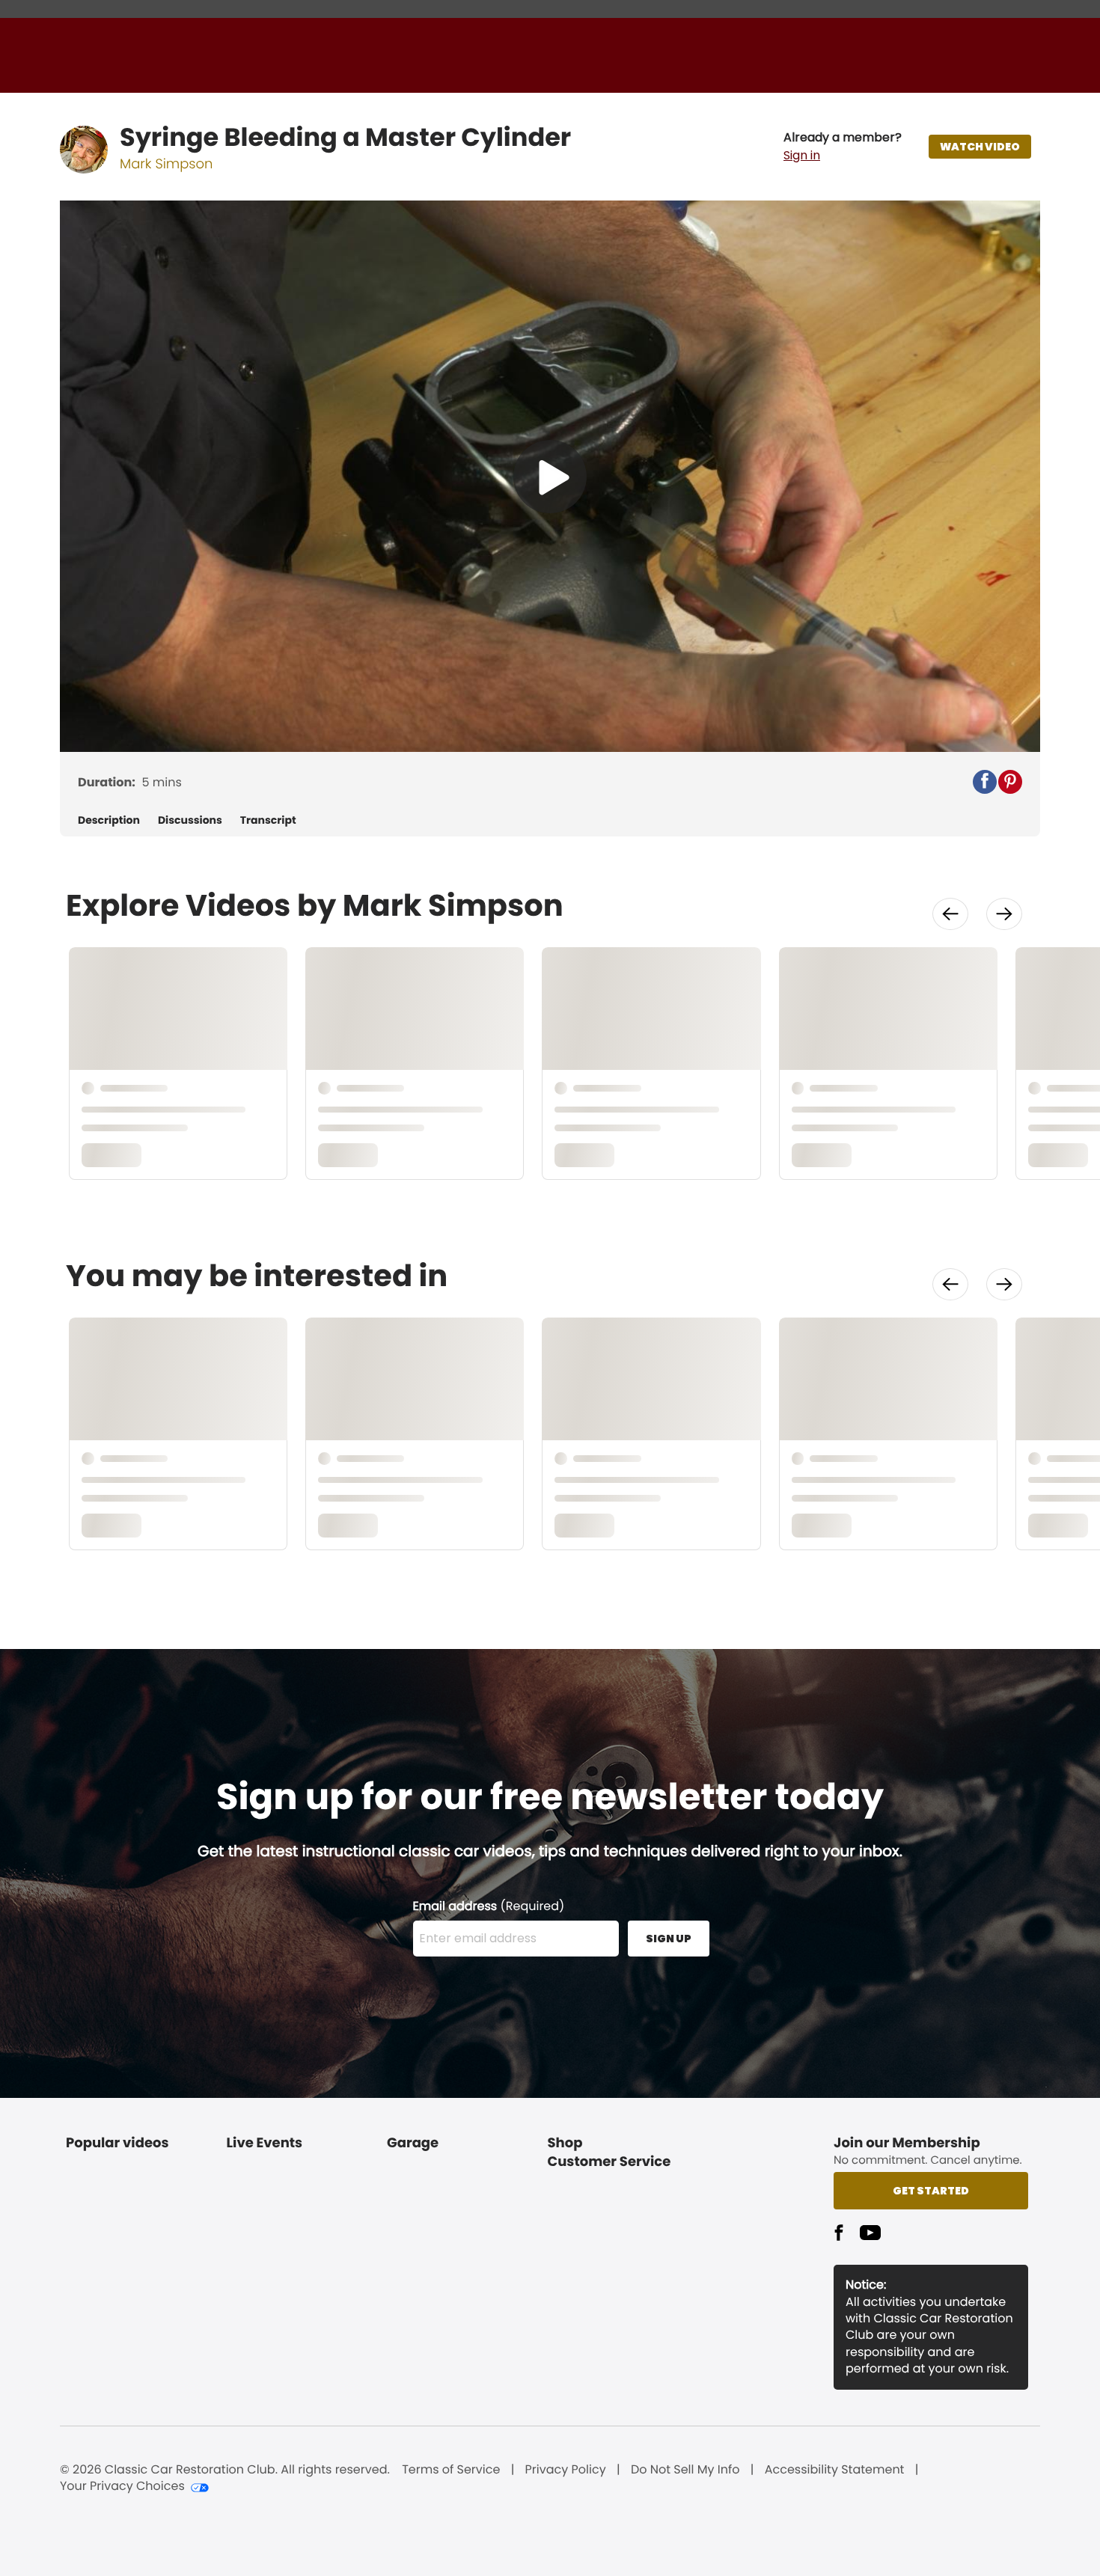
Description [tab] (109, 820)
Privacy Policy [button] (566, 2470)
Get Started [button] (931, 2191)
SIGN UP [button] (669, 1939)
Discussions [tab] (190, 820)
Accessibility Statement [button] (835, 2470)
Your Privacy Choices (122, 2486)
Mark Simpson (166, 164)
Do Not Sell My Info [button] (685, 2470)
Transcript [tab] (268, 820)
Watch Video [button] (980, 147)
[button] (843, 147)
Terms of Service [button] (451, 2470)
